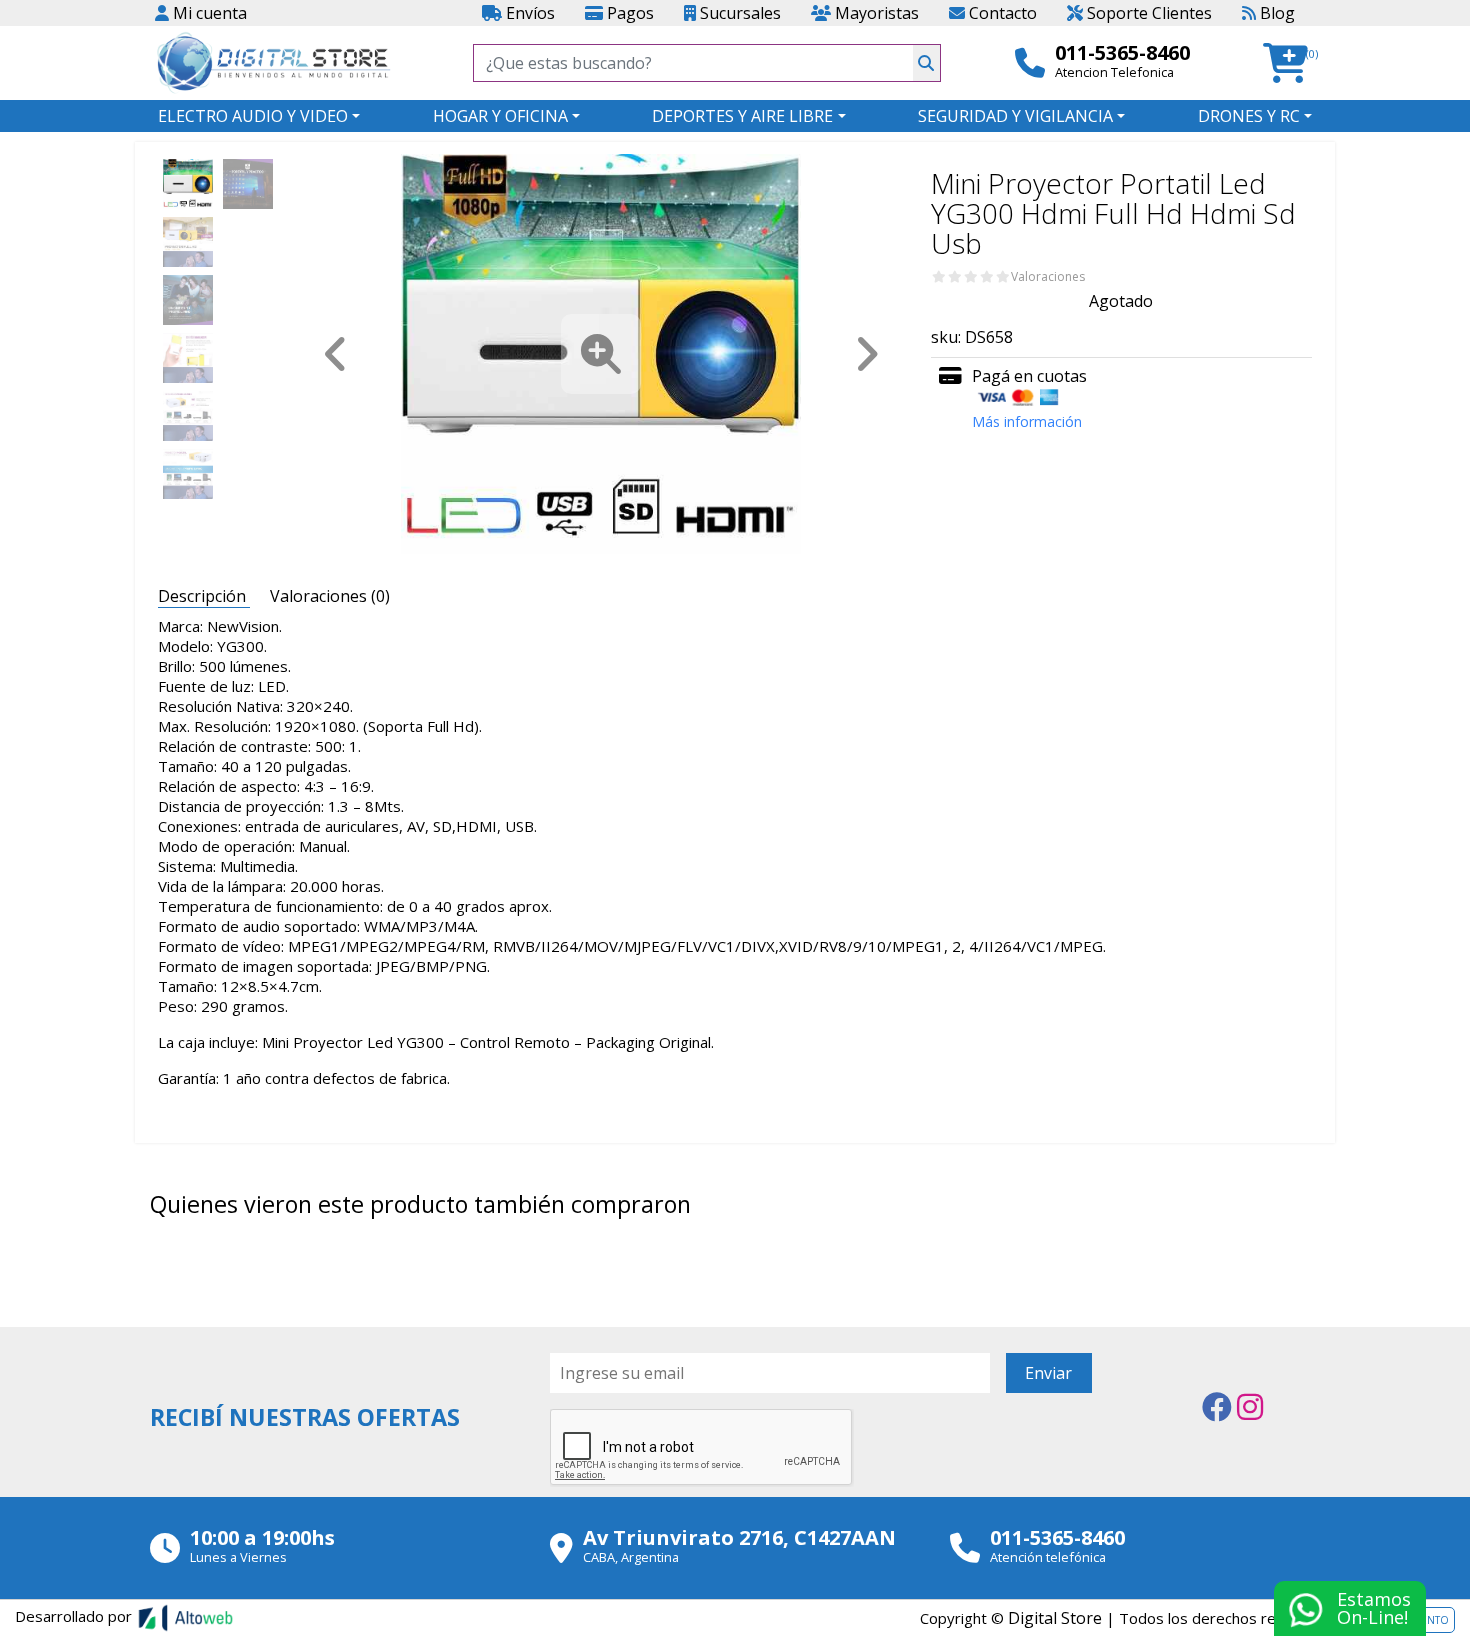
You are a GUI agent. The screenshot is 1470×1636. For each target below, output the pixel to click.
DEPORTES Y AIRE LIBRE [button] (742, 116)
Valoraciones (1048, 277)
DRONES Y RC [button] (1249, 116)
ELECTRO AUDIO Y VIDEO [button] (253, 116)
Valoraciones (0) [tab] (330, 596)
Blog (1275, 13)
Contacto (1001, 13)
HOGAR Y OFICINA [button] (500, 116)
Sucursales (738, 13)
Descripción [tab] (204, 596)
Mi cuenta (208, 13)
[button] (1291, 63)
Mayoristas (875, 13)
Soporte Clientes (1147, 13)
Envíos (528, 13)
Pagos (628, 13)
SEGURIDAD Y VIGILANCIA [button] (1015, 116)
